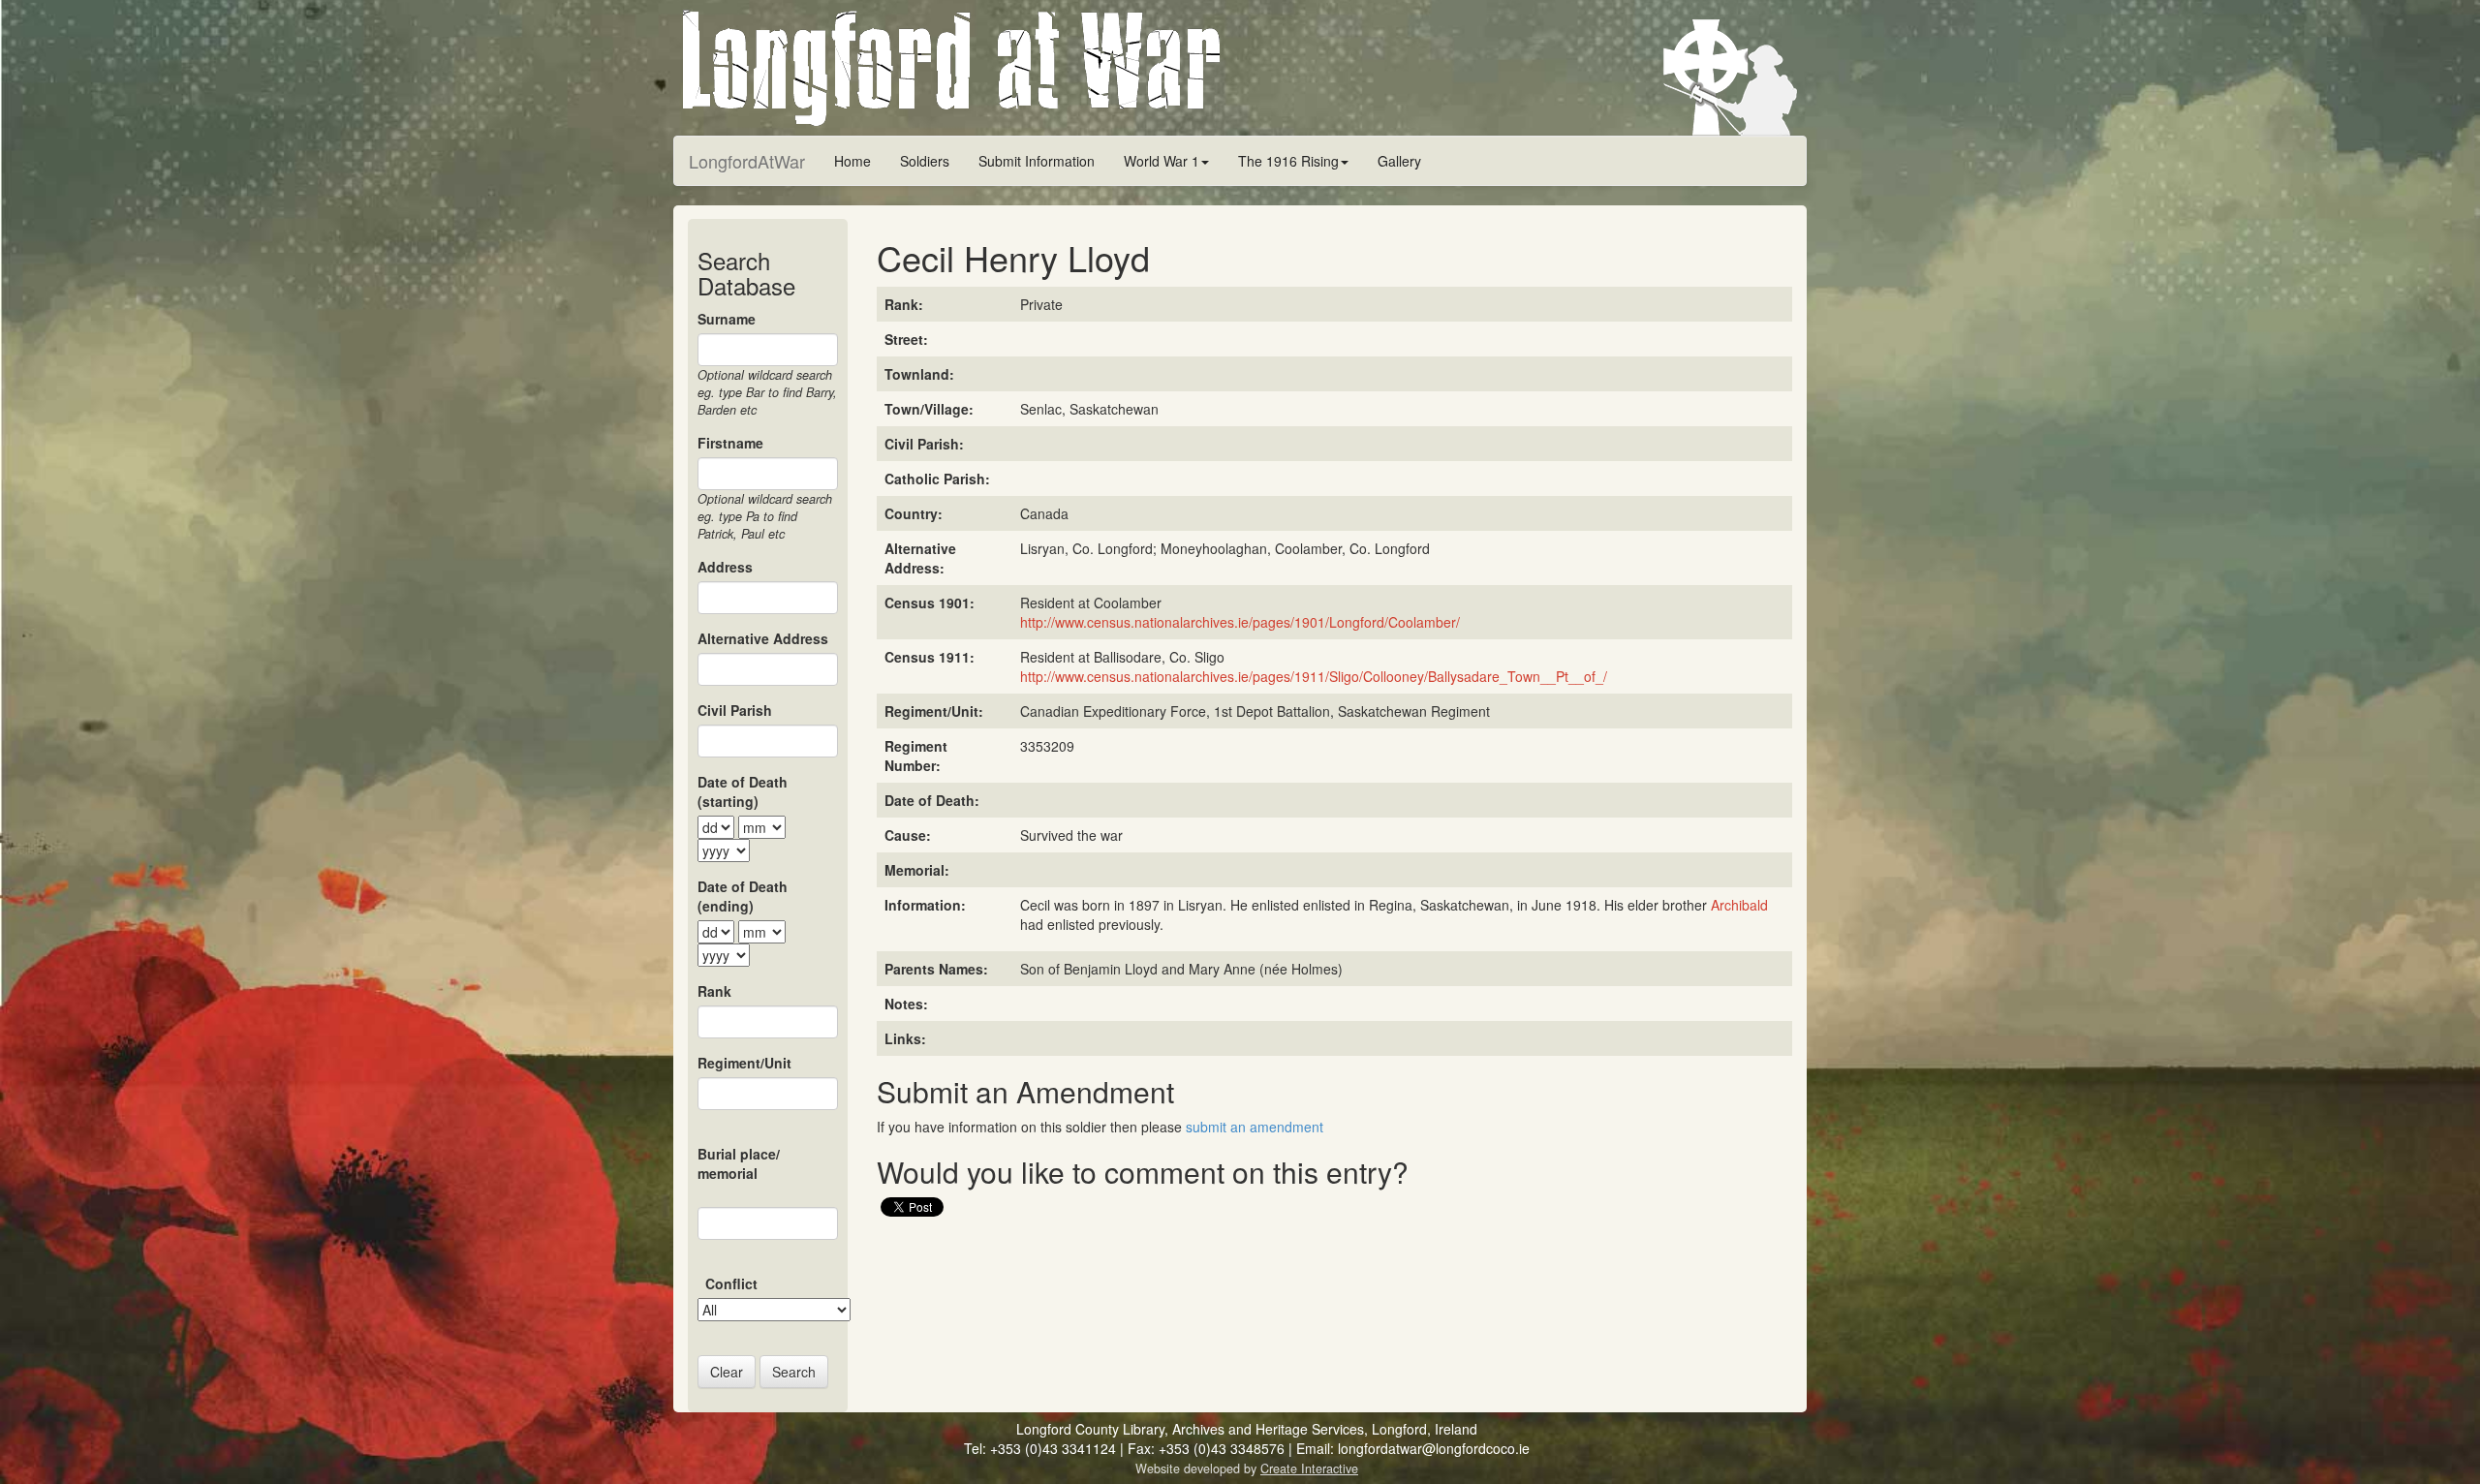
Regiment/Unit (744, 1063)
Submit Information (1037, 161)
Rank (714, 991)
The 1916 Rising (1288, 161)
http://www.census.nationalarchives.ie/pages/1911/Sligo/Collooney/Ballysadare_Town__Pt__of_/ (1314, 676)
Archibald (1739, 905)
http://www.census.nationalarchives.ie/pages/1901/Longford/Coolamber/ (1240, 622)
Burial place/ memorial (739, 1163)
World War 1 (1162, 161)
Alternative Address (763, 638)
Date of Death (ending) (743, 896)
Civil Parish (735, 710)
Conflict (731, 1283)
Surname (727, 319)
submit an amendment (1255, 1127)
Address (725, 567)
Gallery (1399, 161)
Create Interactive (1309, 1469)
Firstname (730, 443)
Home (852, 161)
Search (794, 1372)
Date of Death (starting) (743, 791)
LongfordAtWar (747, 161)
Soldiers (925, 161)
